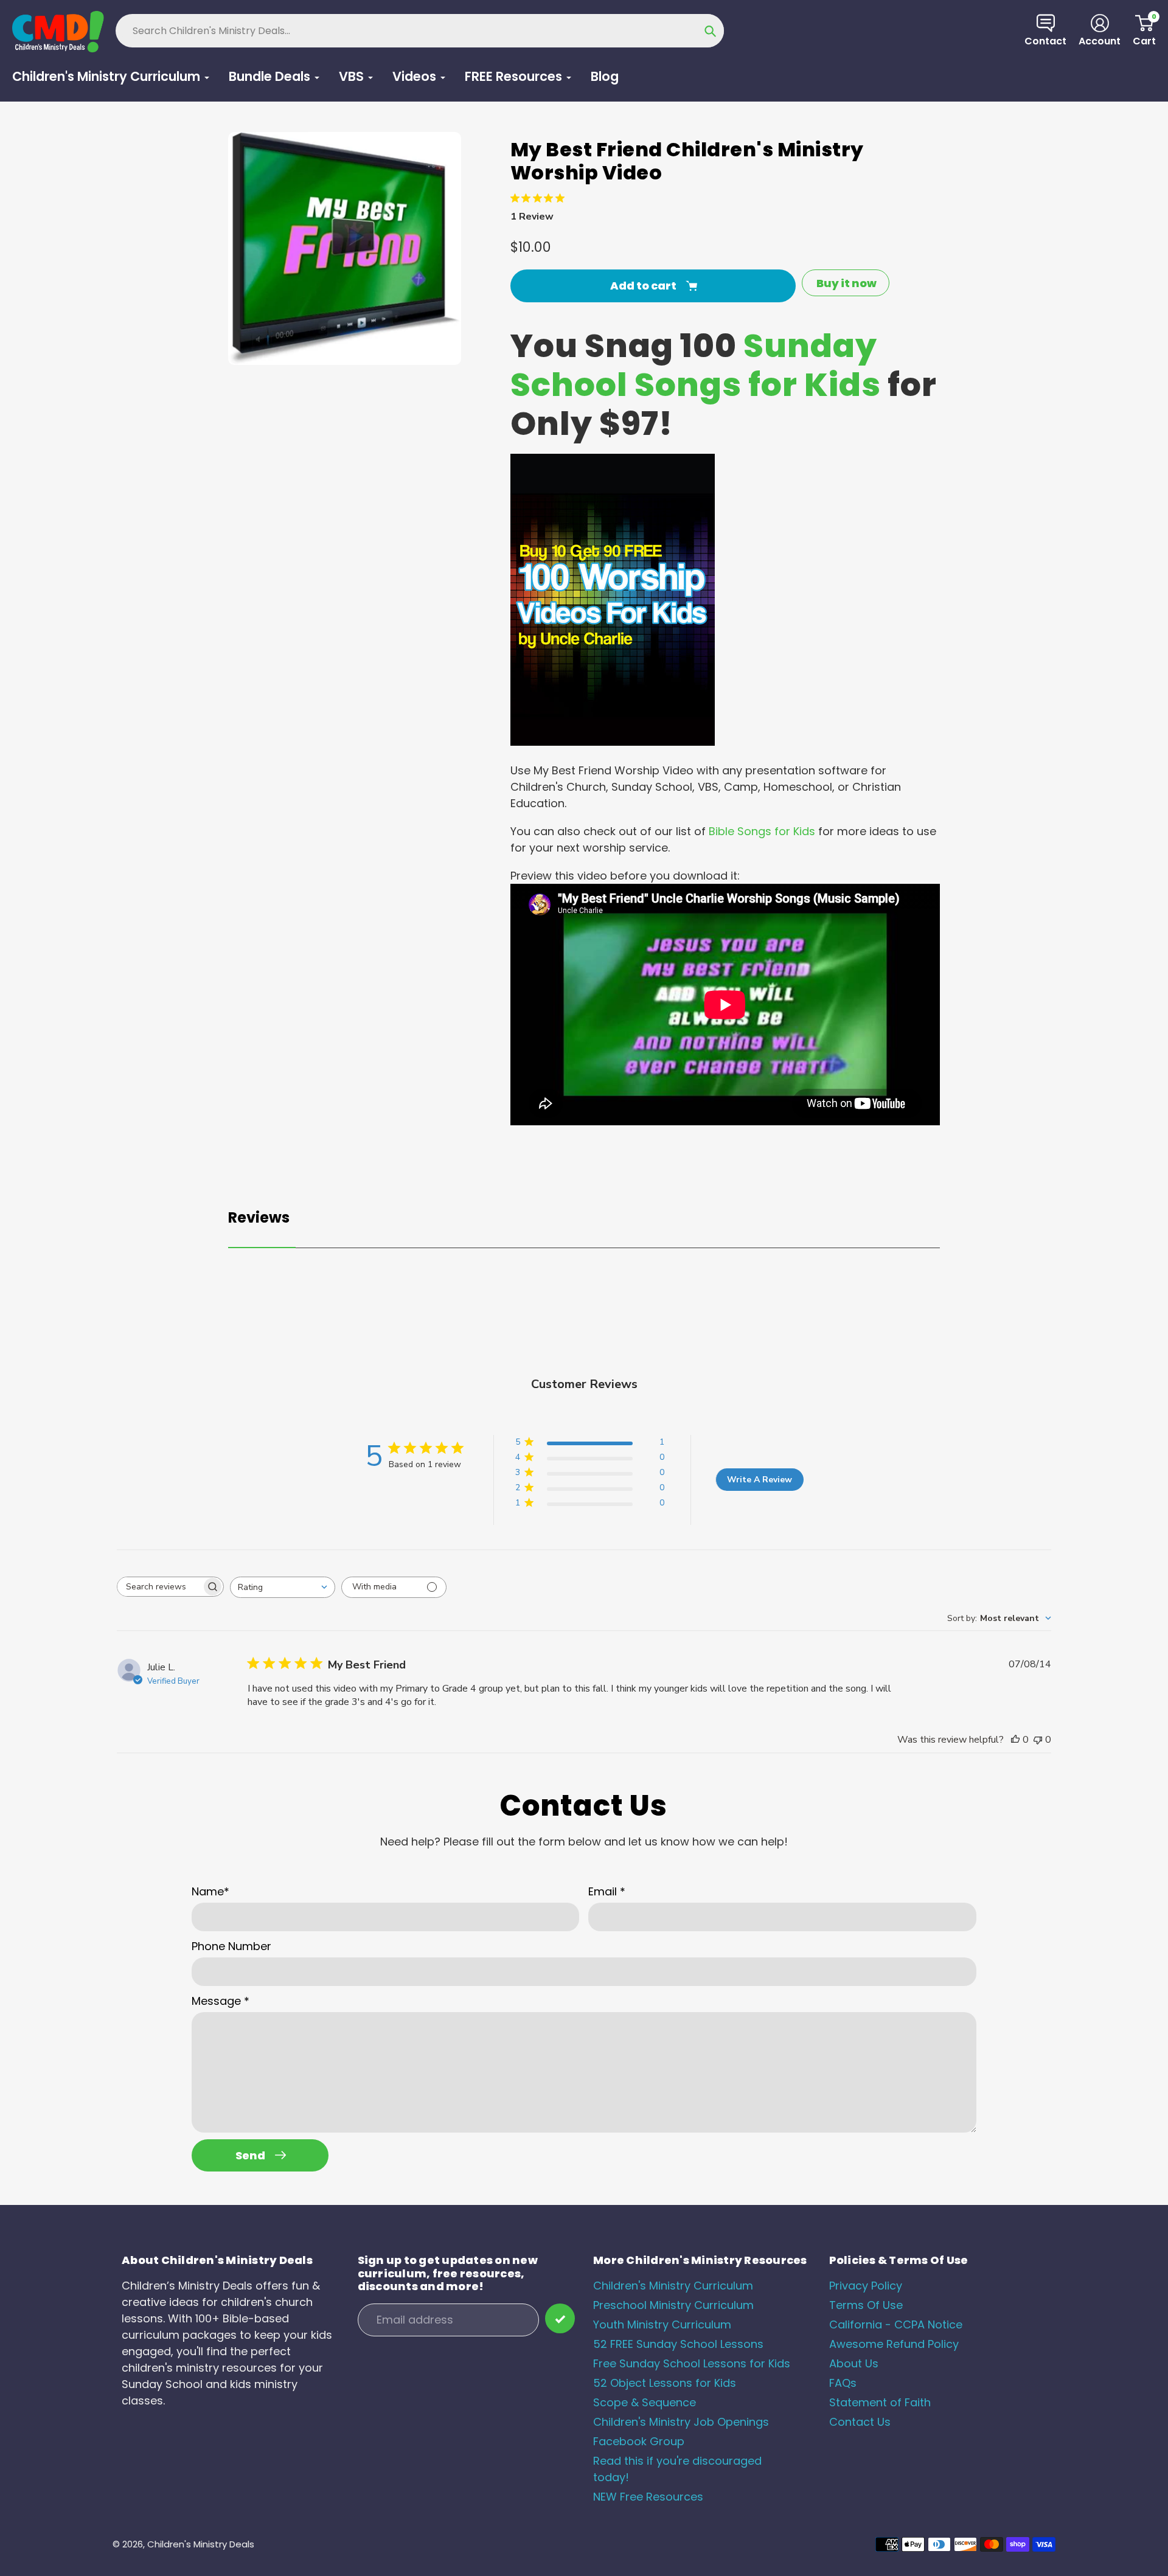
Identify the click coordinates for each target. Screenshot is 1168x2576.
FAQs (843, 2383)
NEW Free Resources (648, 2497)
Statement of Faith (880, 2402)
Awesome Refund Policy (894, 2344)
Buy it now (846, 283)
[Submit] (560, 2318)
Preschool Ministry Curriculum (673, 2305)
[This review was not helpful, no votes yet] (1038, 1740)
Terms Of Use (866, 2305)
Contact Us (860, 2422)
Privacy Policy (866, 2286)
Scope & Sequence (645, 2402)
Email (607, 1891)
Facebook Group (639, 2441)
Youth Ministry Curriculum (662, 2324)
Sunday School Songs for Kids (696, 365)
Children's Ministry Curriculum (673, 2286)
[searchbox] (159, 1587)
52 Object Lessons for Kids (665, 2383)
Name (210, 1891)
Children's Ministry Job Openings (681, 2422)
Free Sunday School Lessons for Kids (692, 2363)
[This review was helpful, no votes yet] (1015, 1740)
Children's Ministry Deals (201, 2544)
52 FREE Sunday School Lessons (678, 2344)
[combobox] (283, 1587)
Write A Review (760, 1480)
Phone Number (231, 1946)
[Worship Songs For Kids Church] (613, 742)
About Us (854, 2363)
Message (221, 2001)
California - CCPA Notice (896, 2324)
